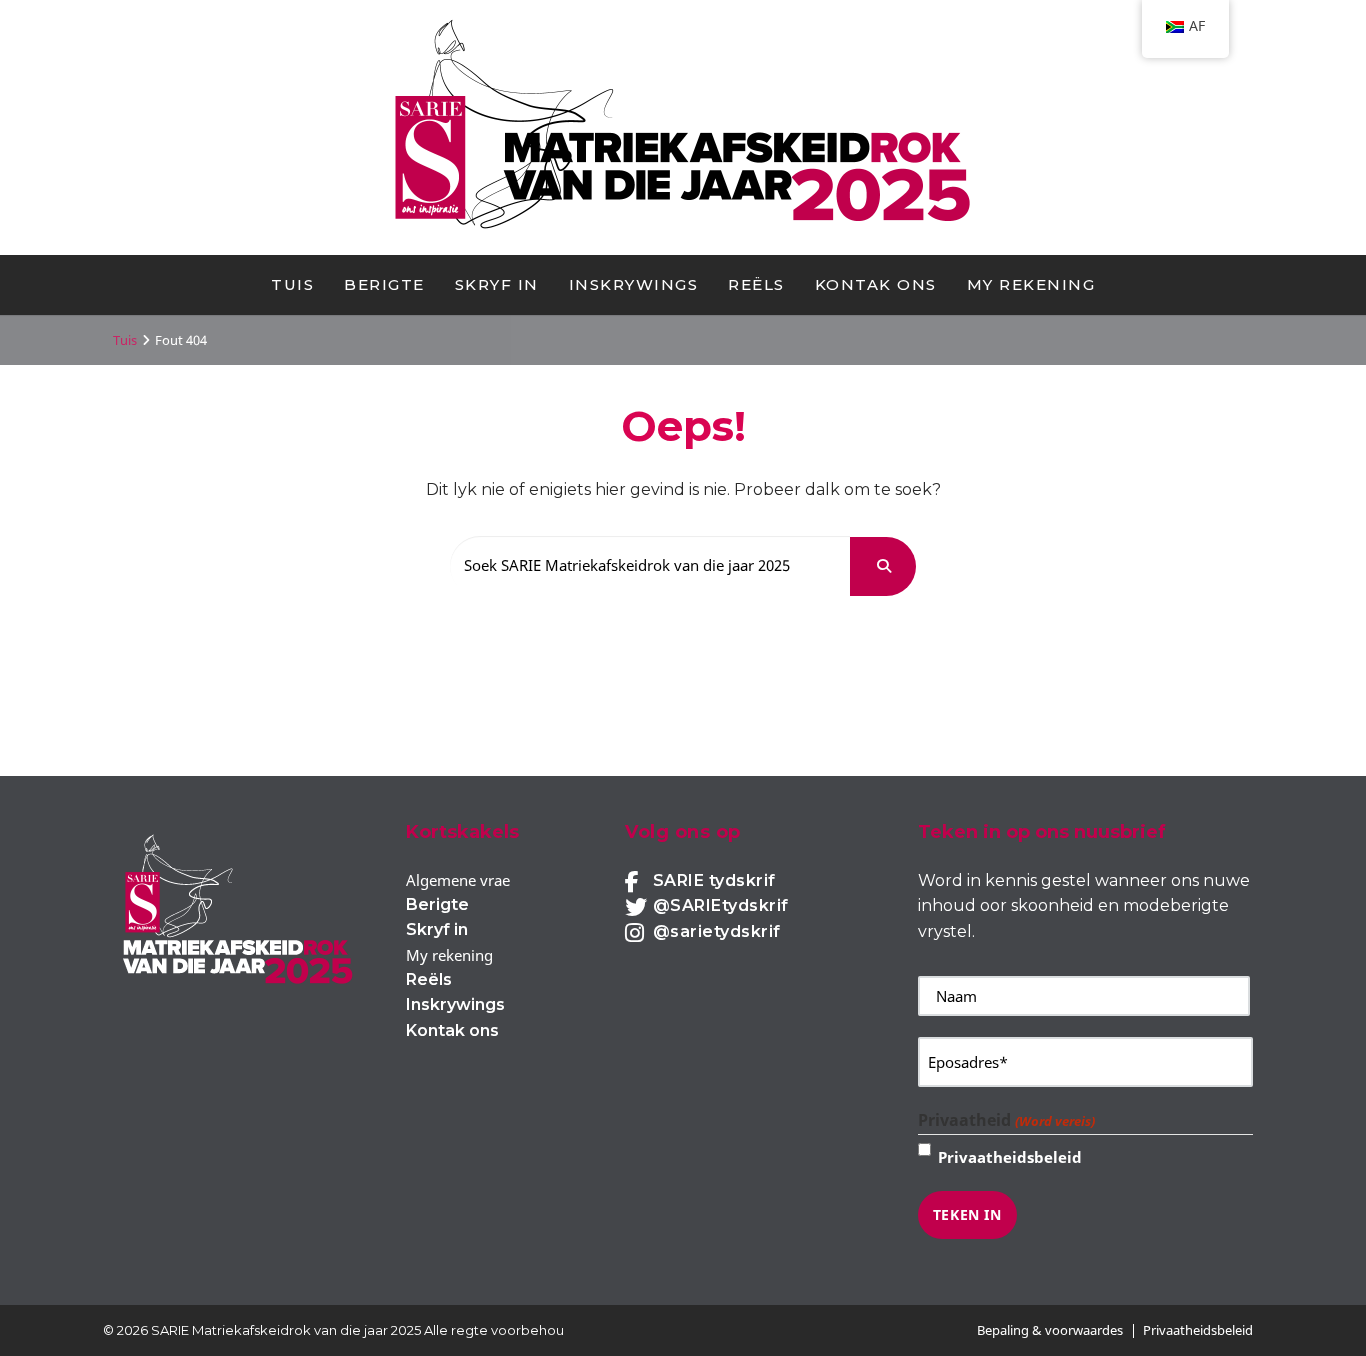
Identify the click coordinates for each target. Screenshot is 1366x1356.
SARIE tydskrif (714, 880)
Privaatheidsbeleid (1010, 1157)
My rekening (1031, 284)
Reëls (756, 284)
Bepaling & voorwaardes (1050, 1330)
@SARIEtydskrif (721, 905)
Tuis (292, 284)
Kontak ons (876, 284)
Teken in (967, 1214)
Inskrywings (634, 284)
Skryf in (497, 284)
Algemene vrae (458, 880)
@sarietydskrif (717, 931)
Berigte (384, 284)
